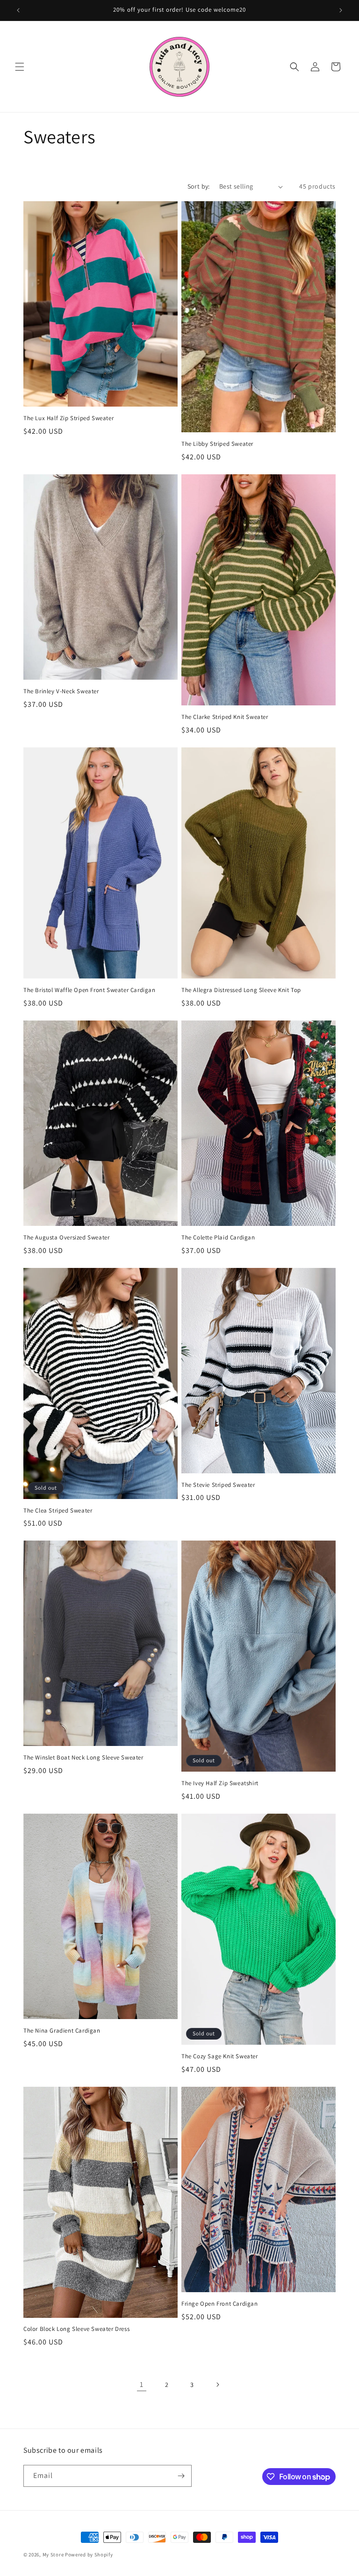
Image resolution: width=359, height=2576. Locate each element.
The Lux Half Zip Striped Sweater (68, 418)
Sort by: (199, 186)
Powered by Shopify (89, 2555)
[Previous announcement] (18, 10)
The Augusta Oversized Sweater (66, 1238)
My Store (53, 2555)
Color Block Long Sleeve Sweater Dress (76, 2329)
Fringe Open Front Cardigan (220, 2304)
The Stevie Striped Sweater (218, 1485)
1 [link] (142, 2384)
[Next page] (217, 2385)
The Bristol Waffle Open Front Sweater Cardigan (90, 990)
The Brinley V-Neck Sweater (61, 691)
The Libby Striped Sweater (217, 444)
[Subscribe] (181, 2476)
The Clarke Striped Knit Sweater (225, 717)
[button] (20, 67)
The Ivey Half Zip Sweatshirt (220, 1783)
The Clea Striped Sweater (58, 1511)
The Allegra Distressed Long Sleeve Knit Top (241, 990)
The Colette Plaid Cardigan (218, 1238)
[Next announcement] (341, 10)
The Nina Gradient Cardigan (62, 2031)
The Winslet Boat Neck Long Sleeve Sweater (83, 1758)
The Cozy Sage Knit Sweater (220, 2056)
